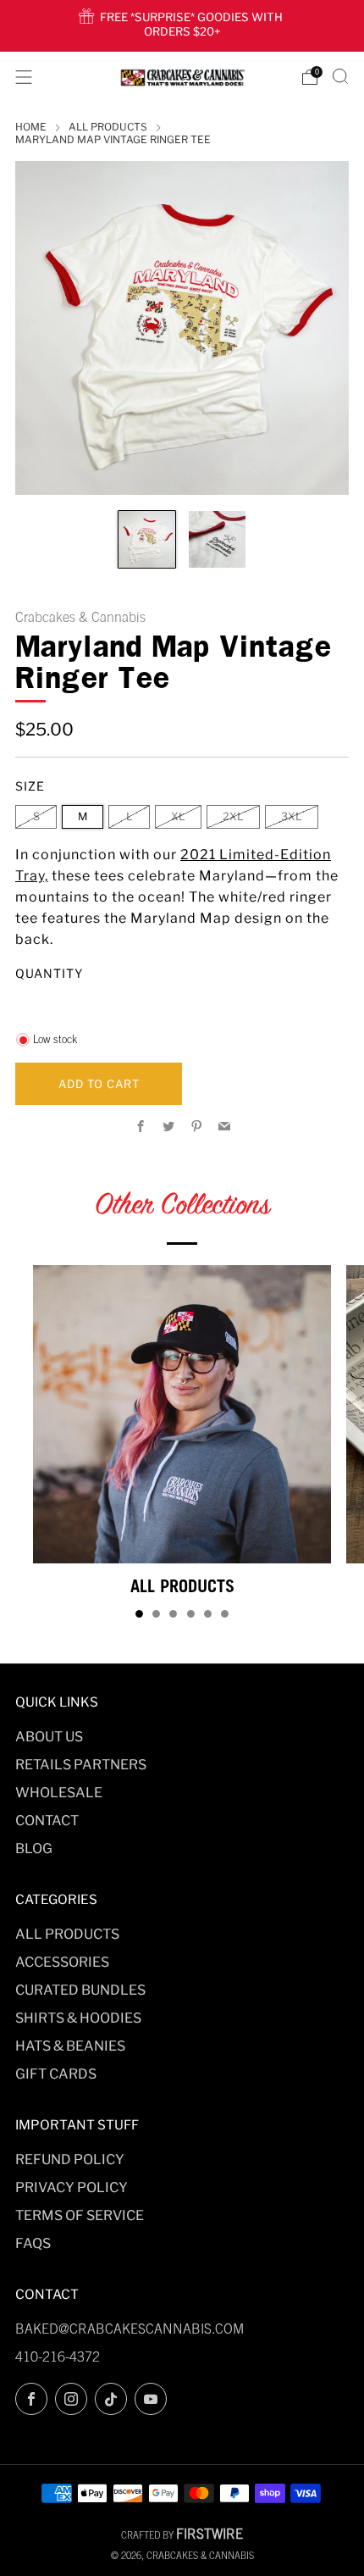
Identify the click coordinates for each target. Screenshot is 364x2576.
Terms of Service (80, 2215)
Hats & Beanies (70, 2046)
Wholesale (59, 1793)
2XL (233, 816)
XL (178, 816)
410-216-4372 (58, 2357)
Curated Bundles (80, 1990)
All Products (67, 1934)
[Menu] (24, 77)
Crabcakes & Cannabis (80, 617)
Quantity (49, 973)
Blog (34, 1849)
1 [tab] (139, 1614)
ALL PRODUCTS (108, 127)
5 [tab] (208, 1614)
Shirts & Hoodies (78, 2018)
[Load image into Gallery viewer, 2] (217, 539)
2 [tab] (156, 1614)
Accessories (62, 1962)
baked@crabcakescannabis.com (130, 2329)
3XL (292, 816)
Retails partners (81, 1765)
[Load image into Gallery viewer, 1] (147, 539)
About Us (49, 1737)
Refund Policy (70, 2160)
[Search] (340, 76)
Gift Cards (56, 2074)
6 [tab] (225, 1614)
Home (31, 127)
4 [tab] (191, 1614)
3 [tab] (173, 1614)
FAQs (33, 2243)
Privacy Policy (72, 2187)
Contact (47, 1821)
